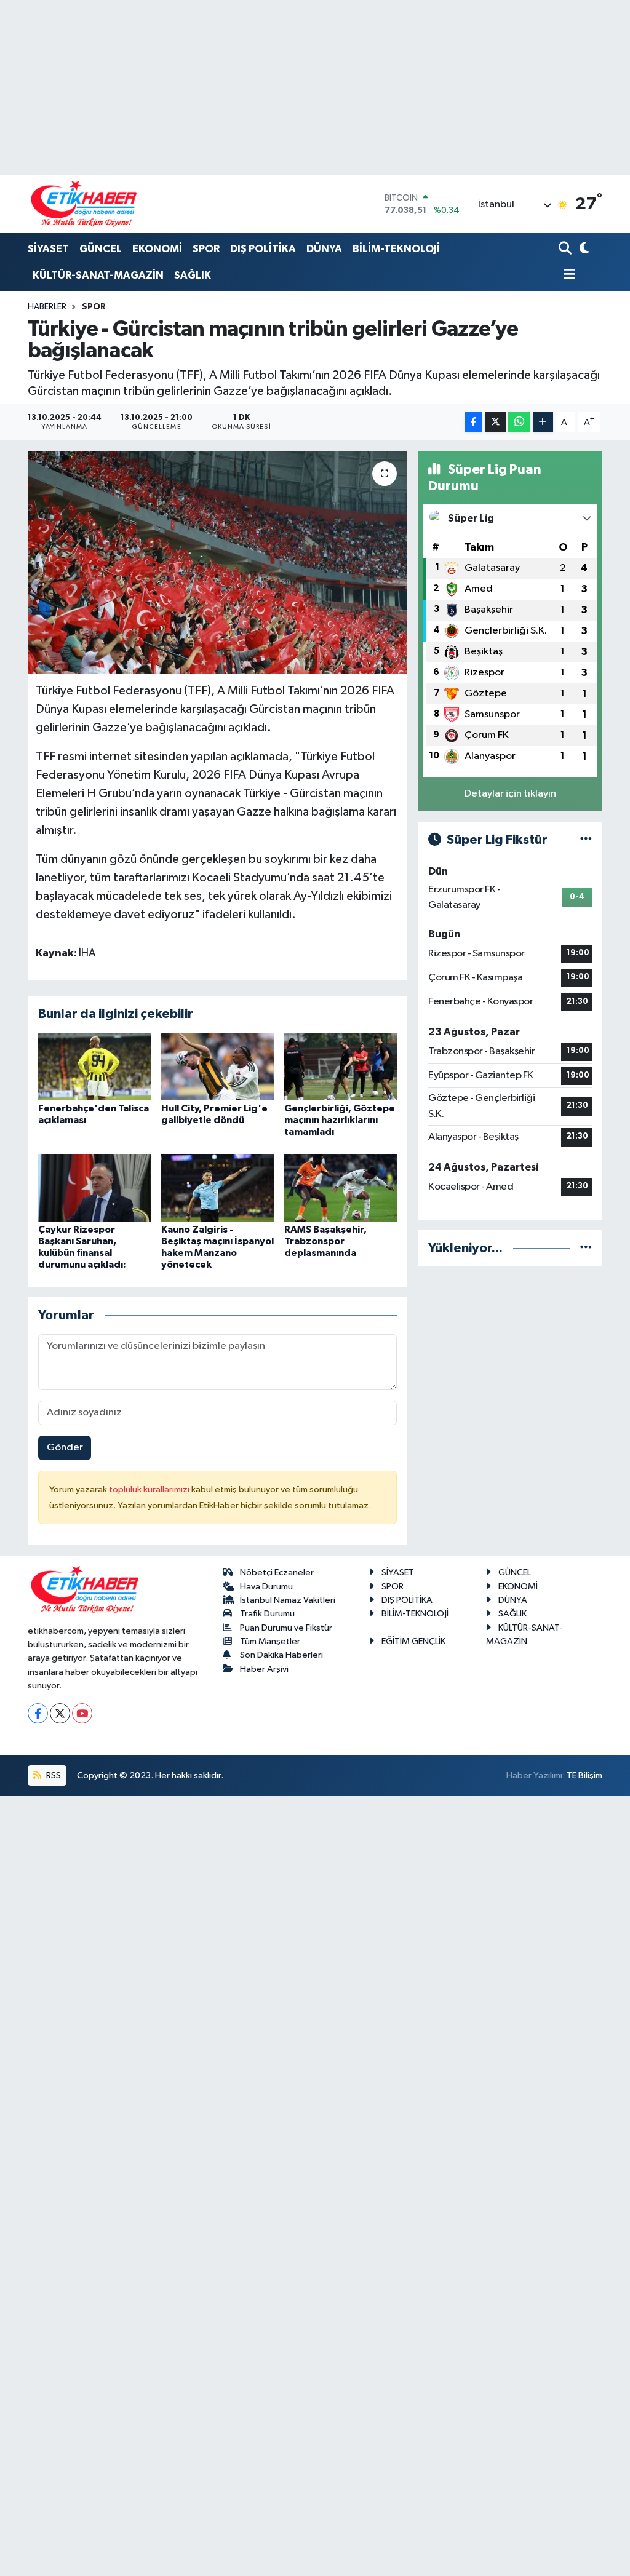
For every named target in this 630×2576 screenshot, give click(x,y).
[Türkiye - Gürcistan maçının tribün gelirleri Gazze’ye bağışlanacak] (217, 562)
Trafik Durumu (267, 1614)
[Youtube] (82, 1713)
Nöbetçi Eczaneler (277, 1572)
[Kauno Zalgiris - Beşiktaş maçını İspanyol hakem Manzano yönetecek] (217, 1187)
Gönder (65, 1448)
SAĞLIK (193, 275)
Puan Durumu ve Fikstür (286, 1628)
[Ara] (566, 249)
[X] (60, 1713)
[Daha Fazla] (543, 422)
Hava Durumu (266, 1587)
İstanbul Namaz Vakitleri (288, 1600)
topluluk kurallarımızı (150, 1489)
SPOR (206, 249)
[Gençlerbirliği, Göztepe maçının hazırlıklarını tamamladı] (341, 1066)
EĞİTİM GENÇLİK (413, 1641)
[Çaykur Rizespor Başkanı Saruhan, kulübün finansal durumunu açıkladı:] (94, 1187)
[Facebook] (38, 1713)
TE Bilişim (584, 1775)
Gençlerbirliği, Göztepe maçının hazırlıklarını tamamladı (340, 1120)
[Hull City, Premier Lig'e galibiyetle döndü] (217, 1066)
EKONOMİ (157, 249)
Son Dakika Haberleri (281, 1655)
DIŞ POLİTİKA (263, 249)
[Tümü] (586, 1248)
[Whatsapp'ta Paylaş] (519, 422)
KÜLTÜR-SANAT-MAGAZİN (98, 275)
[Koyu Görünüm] (583, 249)
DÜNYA (324, 249)
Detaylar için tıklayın (510, 794)
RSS (53, 1775)
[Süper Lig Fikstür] (586, 840)
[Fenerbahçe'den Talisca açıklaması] (94, 1066)
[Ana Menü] (567, 275)
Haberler (47, 307)
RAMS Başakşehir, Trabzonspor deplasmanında (325, 1241)
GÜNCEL (101, 249)
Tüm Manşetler (270, 1641)
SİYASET (48, 249)
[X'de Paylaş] (495, 422)
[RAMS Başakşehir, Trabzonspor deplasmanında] (341, 1187)
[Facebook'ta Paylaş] (474, 422)
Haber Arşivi (264, 1669)
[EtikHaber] (84, 204)
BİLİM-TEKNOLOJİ (396, 249)
